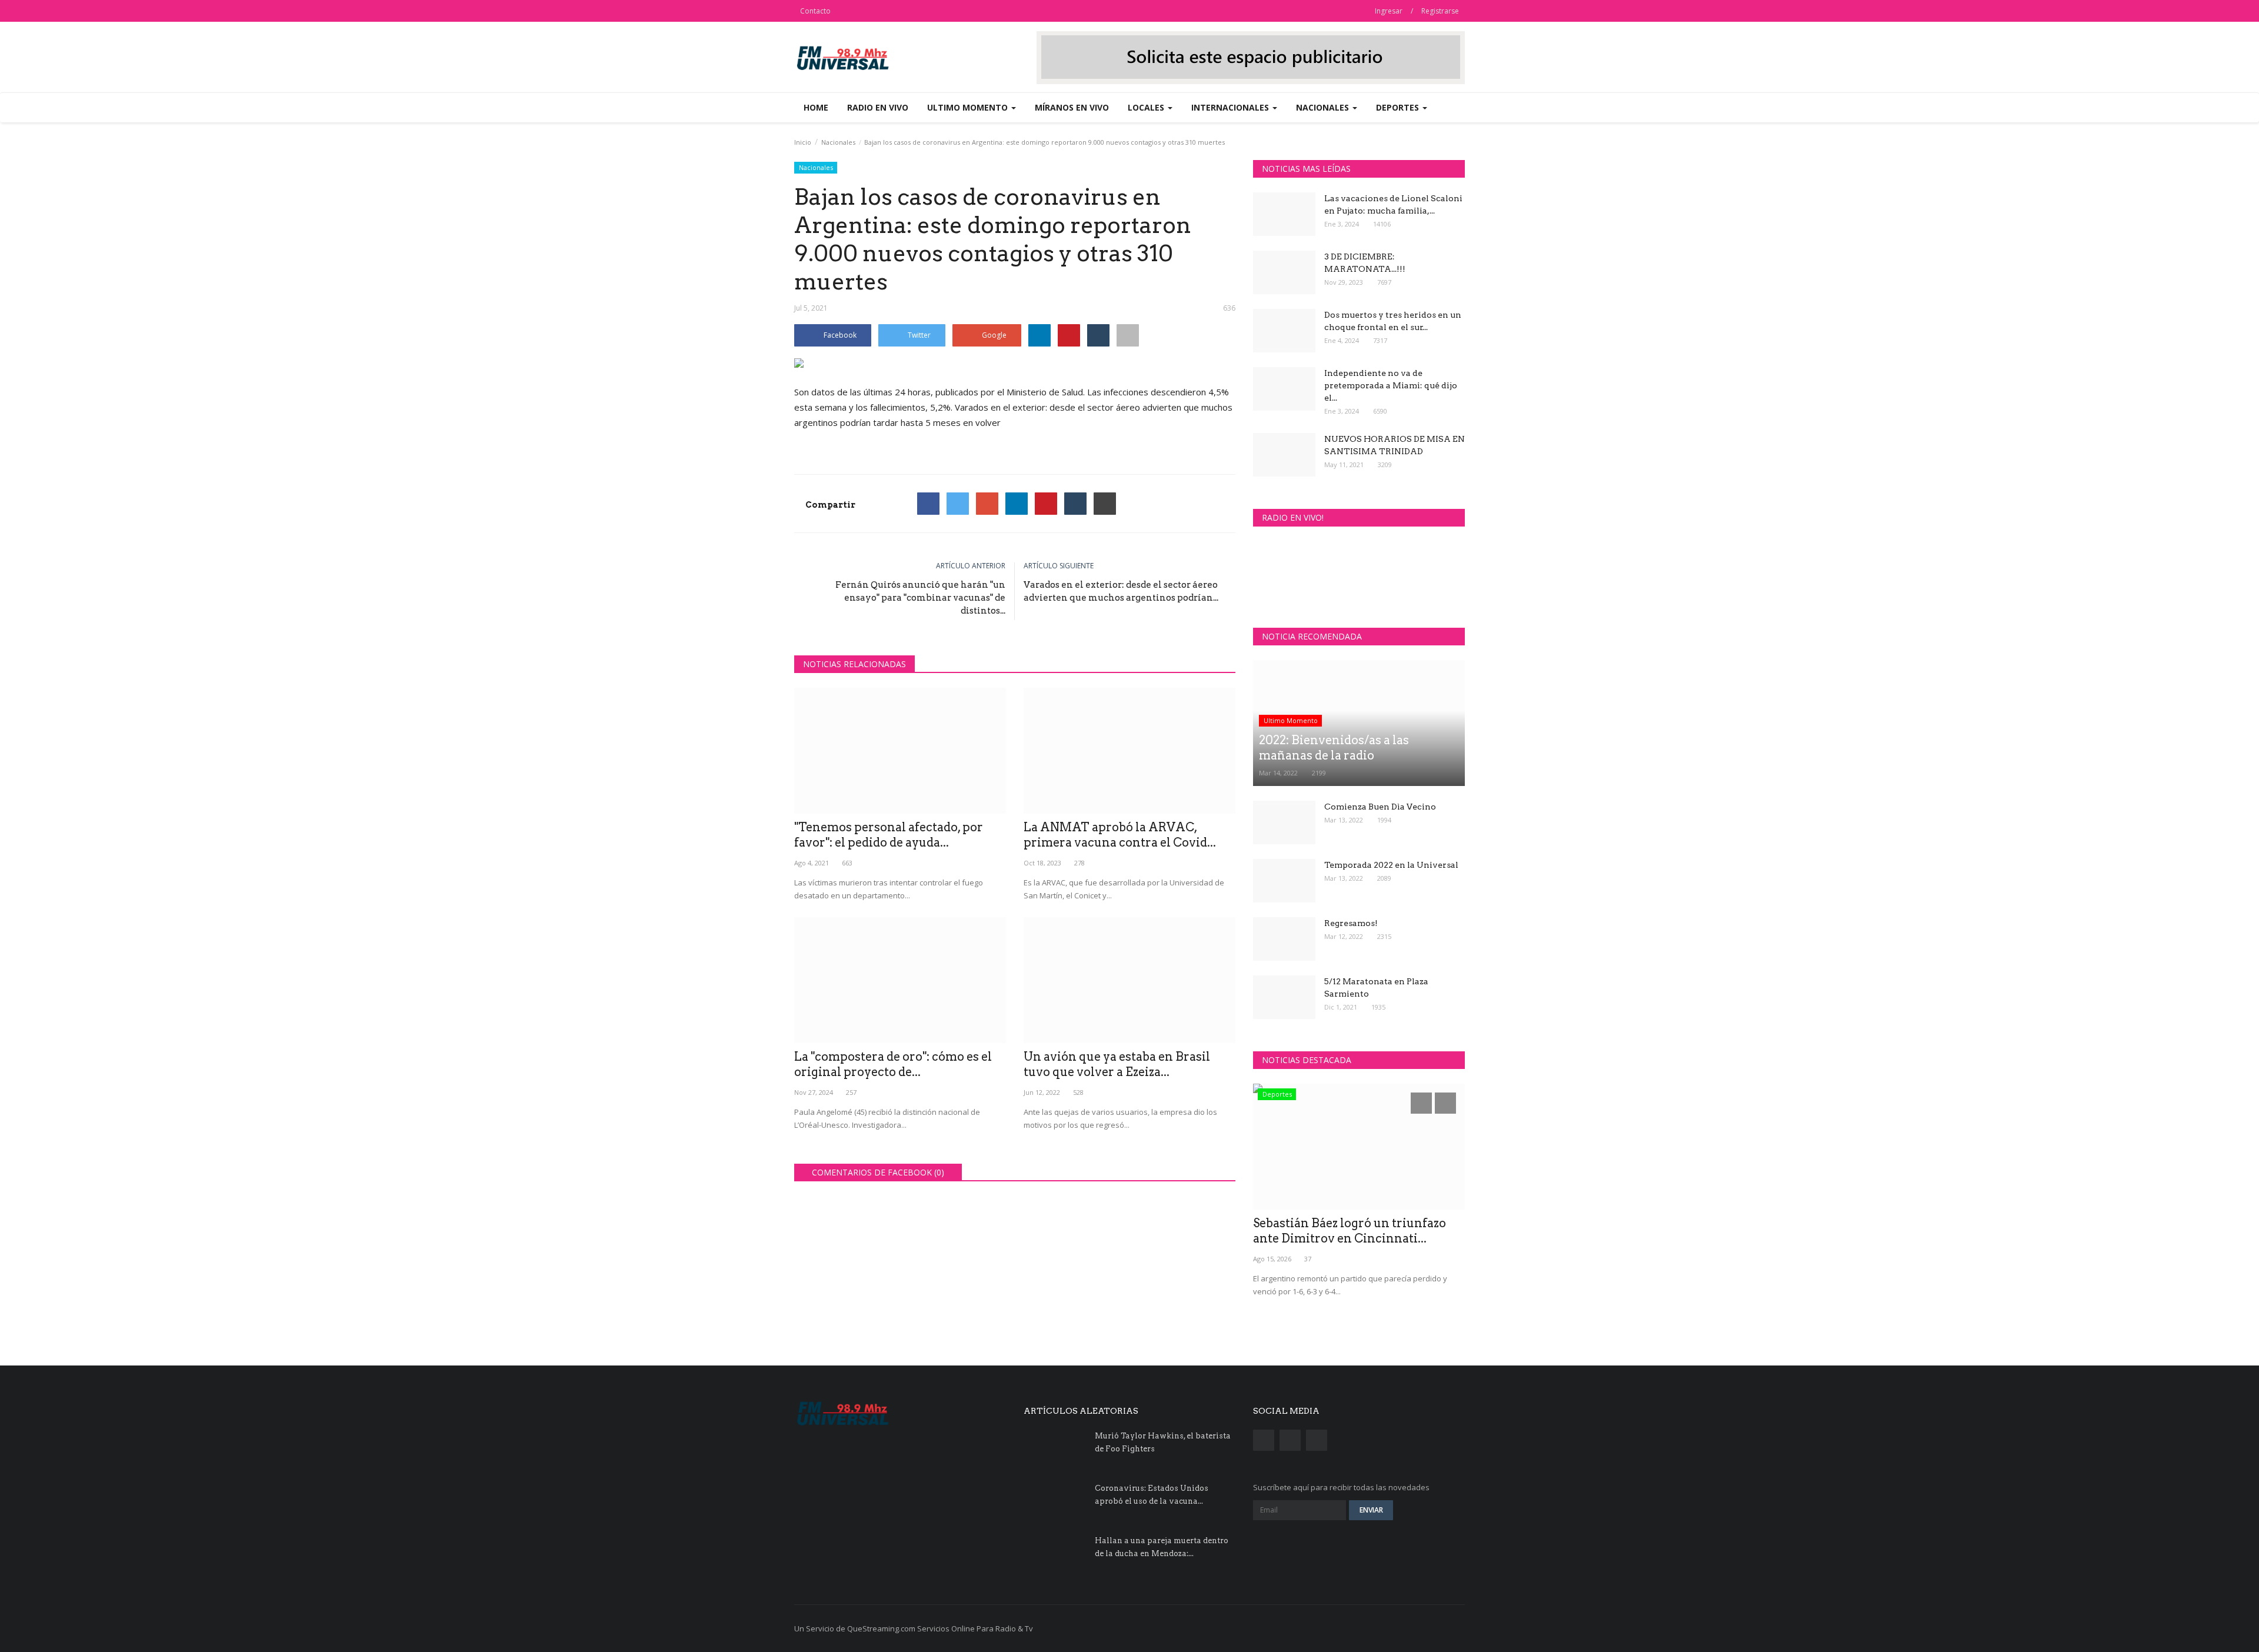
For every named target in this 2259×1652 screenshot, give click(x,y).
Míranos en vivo (1072, 107)
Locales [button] (1147, 107)
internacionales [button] (1231, 107)
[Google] (987, 504)
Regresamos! (1351, 923)
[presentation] (1421, 1103)
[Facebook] (928, 504)
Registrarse (1440, 11)
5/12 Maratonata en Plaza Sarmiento (1376, 987)
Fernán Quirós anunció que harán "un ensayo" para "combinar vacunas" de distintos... (920, 598)
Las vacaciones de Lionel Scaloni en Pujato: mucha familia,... (1393, 204)
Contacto (815, 11)
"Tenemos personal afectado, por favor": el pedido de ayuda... (889, 835)
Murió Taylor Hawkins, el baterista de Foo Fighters (1163, 1442)
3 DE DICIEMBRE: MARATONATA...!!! (1365, 263)
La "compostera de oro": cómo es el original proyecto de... (893, 1064)
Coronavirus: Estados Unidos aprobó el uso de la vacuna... (1152, 1495)
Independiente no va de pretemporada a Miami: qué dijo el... (1391, 385)
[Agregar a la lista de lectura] (1128, 335)
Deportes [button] (1399, 107)
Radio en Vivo (878, 107)
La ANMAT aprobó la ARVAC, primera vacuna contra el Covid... (1120, 835)
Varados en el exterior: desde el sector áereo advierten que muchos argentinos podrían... (1121, 591)
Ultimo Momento (1291, 720)
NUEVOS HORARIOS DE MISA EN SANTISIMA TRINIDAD (1395, 445)
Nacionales (838, 142)
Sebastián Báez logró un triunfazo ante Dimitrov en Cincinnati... (1350, 1231)
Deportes (1277, 1094)
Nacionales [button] (1324, 107)
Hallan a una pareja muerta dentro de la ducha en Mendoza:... (1162, 1547)
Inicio (803, 142)
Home (816, 107)
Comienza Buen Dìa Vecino (1380, 807)
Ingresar (1389, 11)
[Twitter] (958, 504)
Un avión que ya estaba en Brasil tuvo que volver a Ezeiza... (1117, 1064)
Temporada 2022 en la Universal (1391, 865)
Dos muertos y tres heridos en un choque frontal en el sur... (1393, 321)
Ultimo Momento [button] (969, 107)
